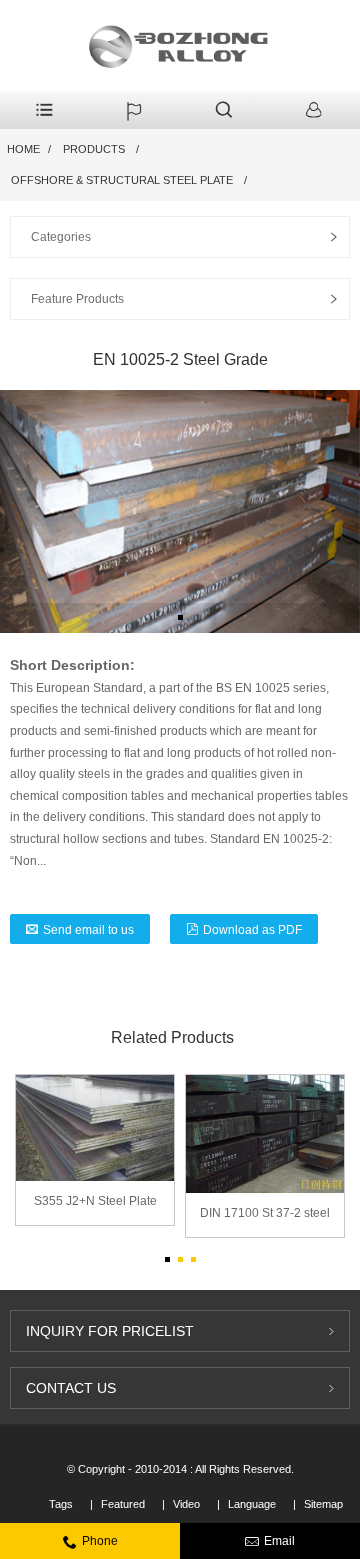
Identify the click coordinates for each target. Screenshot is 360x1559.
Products (94, 149)
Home (23, 149)
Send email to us (88, 930)
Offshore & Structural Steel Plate (122, 180)
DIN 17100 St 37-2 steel (265, 1213)
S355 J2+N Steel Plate (95, 1201)
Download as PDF (252, 930)
